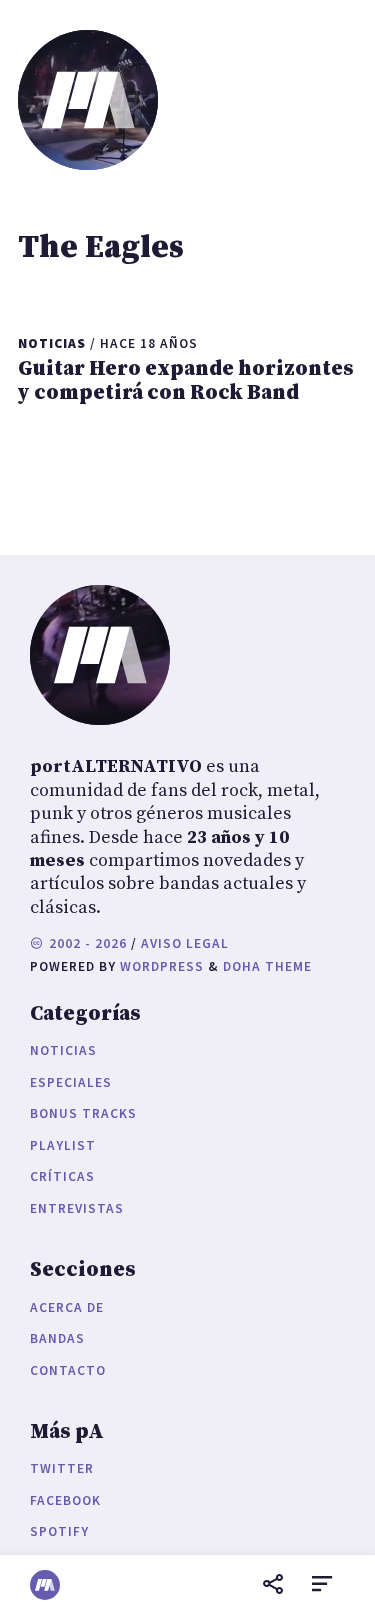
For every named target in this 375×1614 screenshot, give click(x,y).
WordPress (162, 966)
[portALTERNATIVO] (45, 1585)
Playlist (63, 1145)
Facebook (65, 1500)
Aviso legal (185, 943)
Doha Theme (267, 966)
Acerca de (67, 1307)
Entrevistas (77, 1208)
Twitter (62, 1468)
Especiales (71, 1082)
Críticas (62, 1176)
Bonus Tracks (83, 1113)
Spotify (59, 1531)
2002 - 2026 (86, 943)
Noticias (63, 1050)
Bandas (57, 1338)
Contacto (68, 1370)
